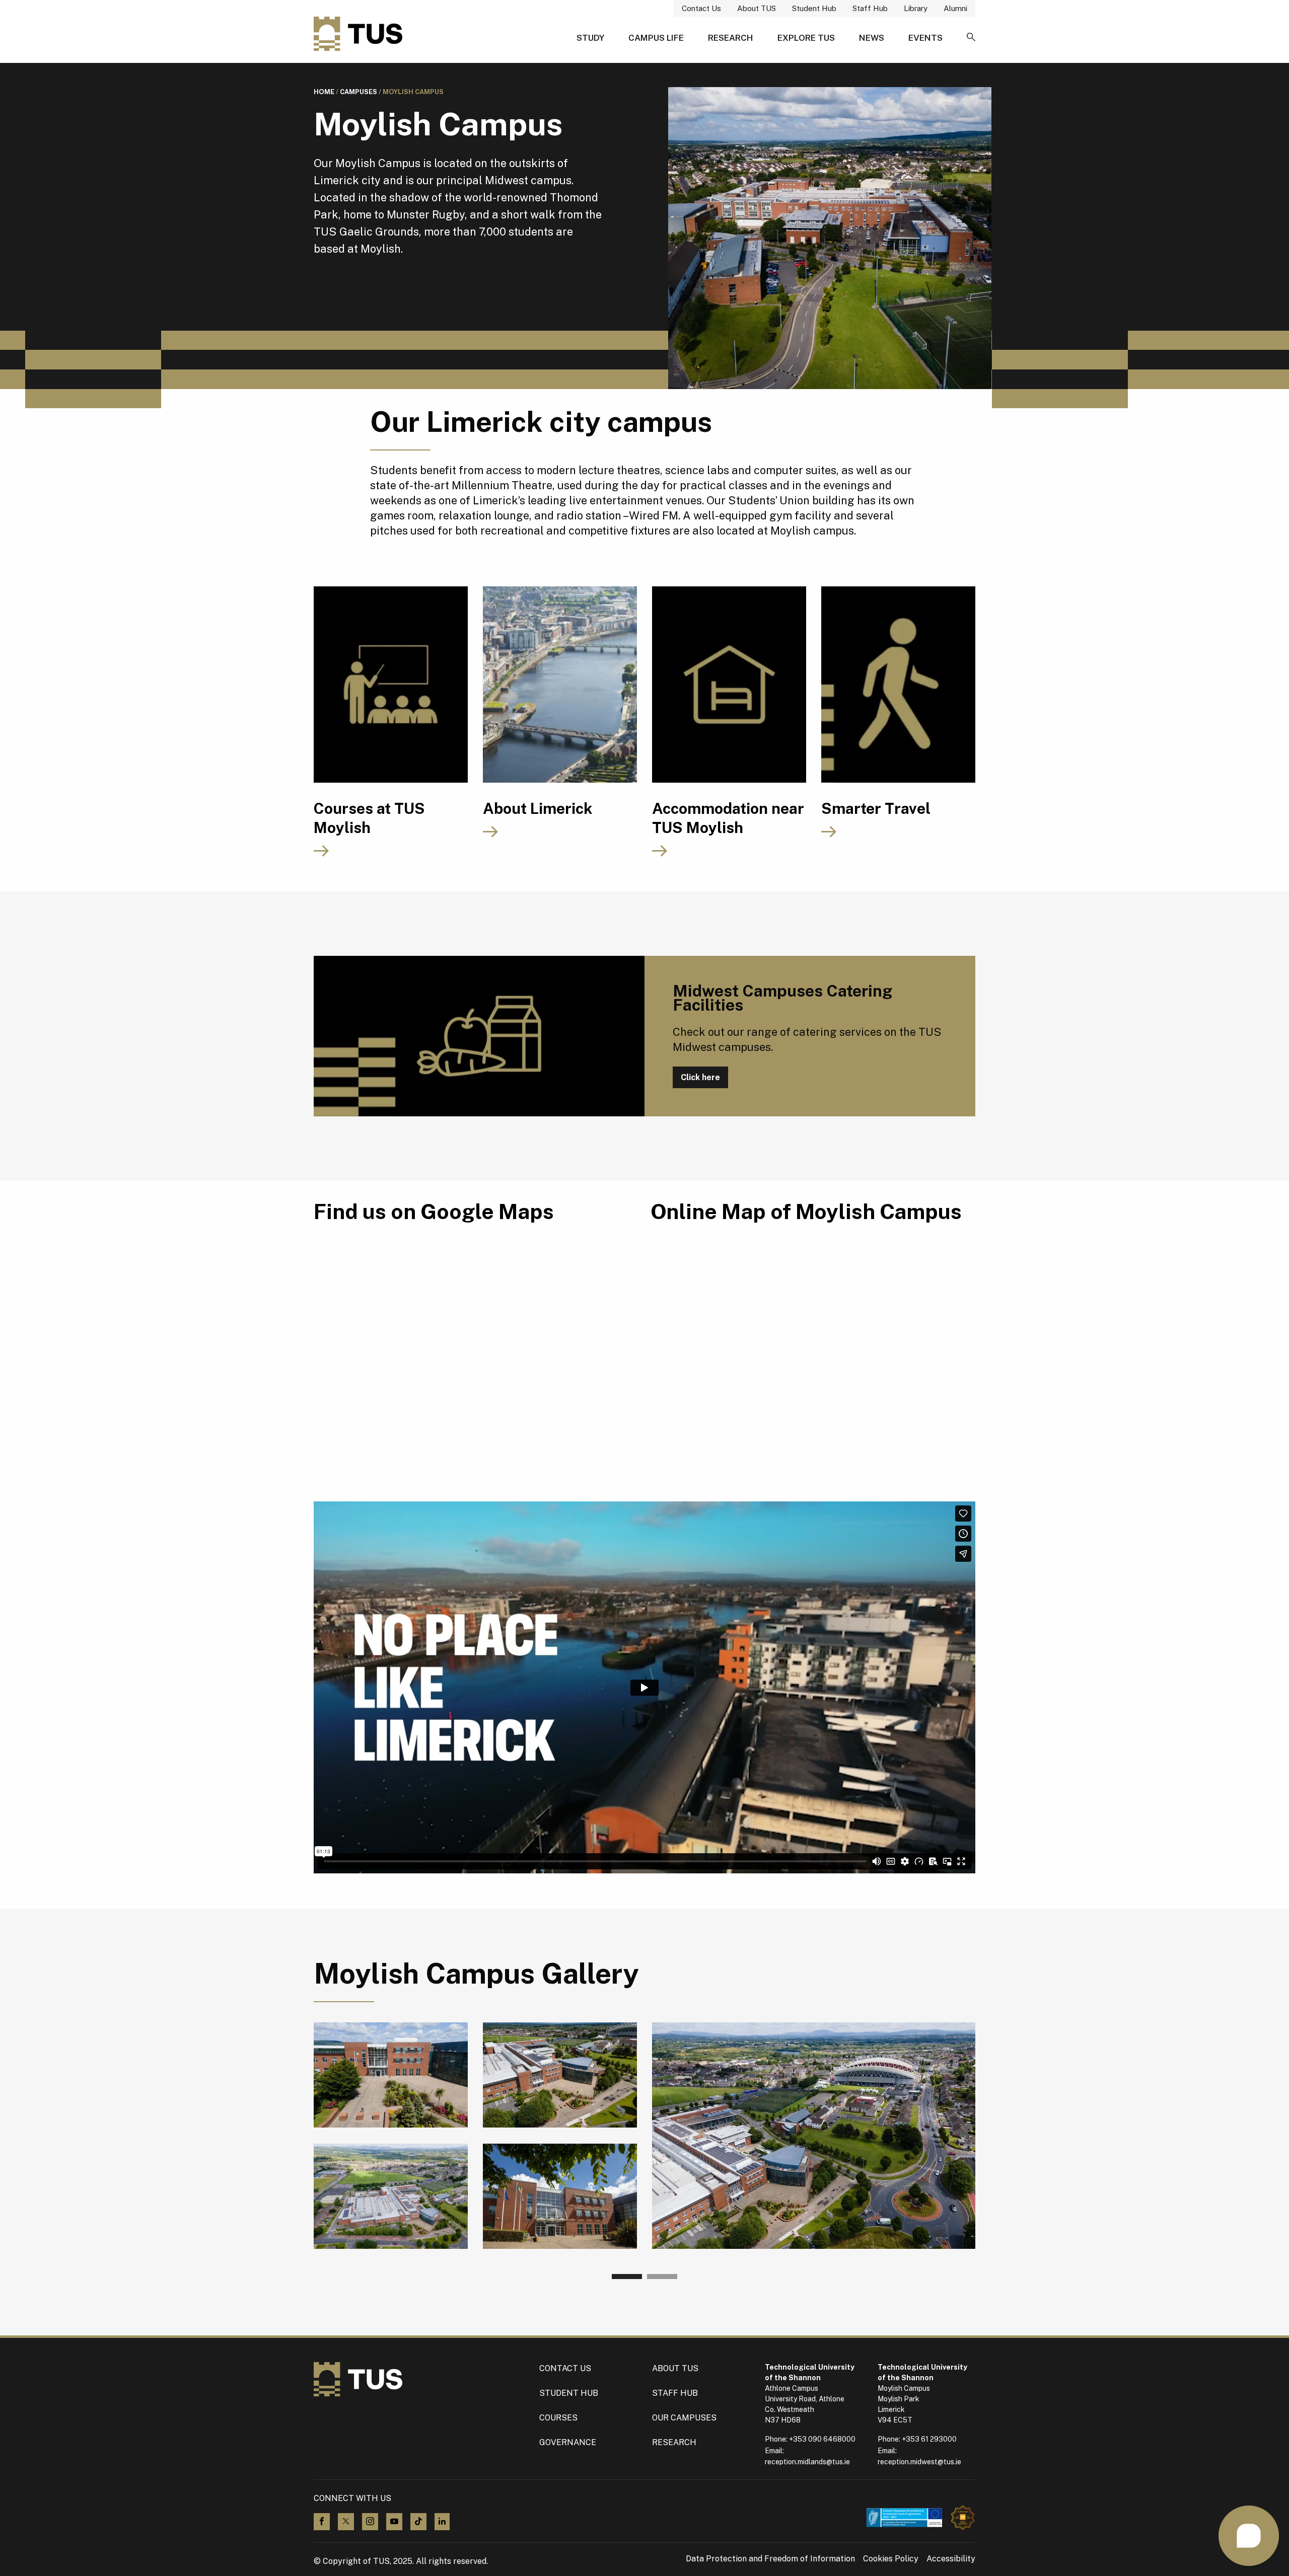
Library (916, 8)
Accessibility (951, 2559)
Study (590, 38)
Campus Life (656, 38)
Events (925, 38)
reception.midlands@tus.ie (807, 2462)
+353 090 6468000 (822, 2439)
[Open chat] (1249, 2536)
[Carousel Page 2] (662, 2277)
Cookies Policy (891, 2559)
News (872, 38)
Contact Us (701, 8)
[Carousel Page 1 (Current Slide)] (627, 2277)
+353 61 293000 (929, 2439)
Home (324, 92)
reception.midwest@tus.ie (919, 2462)
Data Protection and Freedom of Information (770, 2559)
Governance (568, 2442)
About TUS (757, 8)
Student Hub (814, 8)
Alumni (955, 8)
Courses (558, 2418)
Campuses (359, 92)
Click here (700, 1077)
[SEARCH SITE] (971, 38)
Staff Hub (870, 8)
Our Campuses (684, 2418)
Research (731, 38)
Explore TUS (806, 38)
